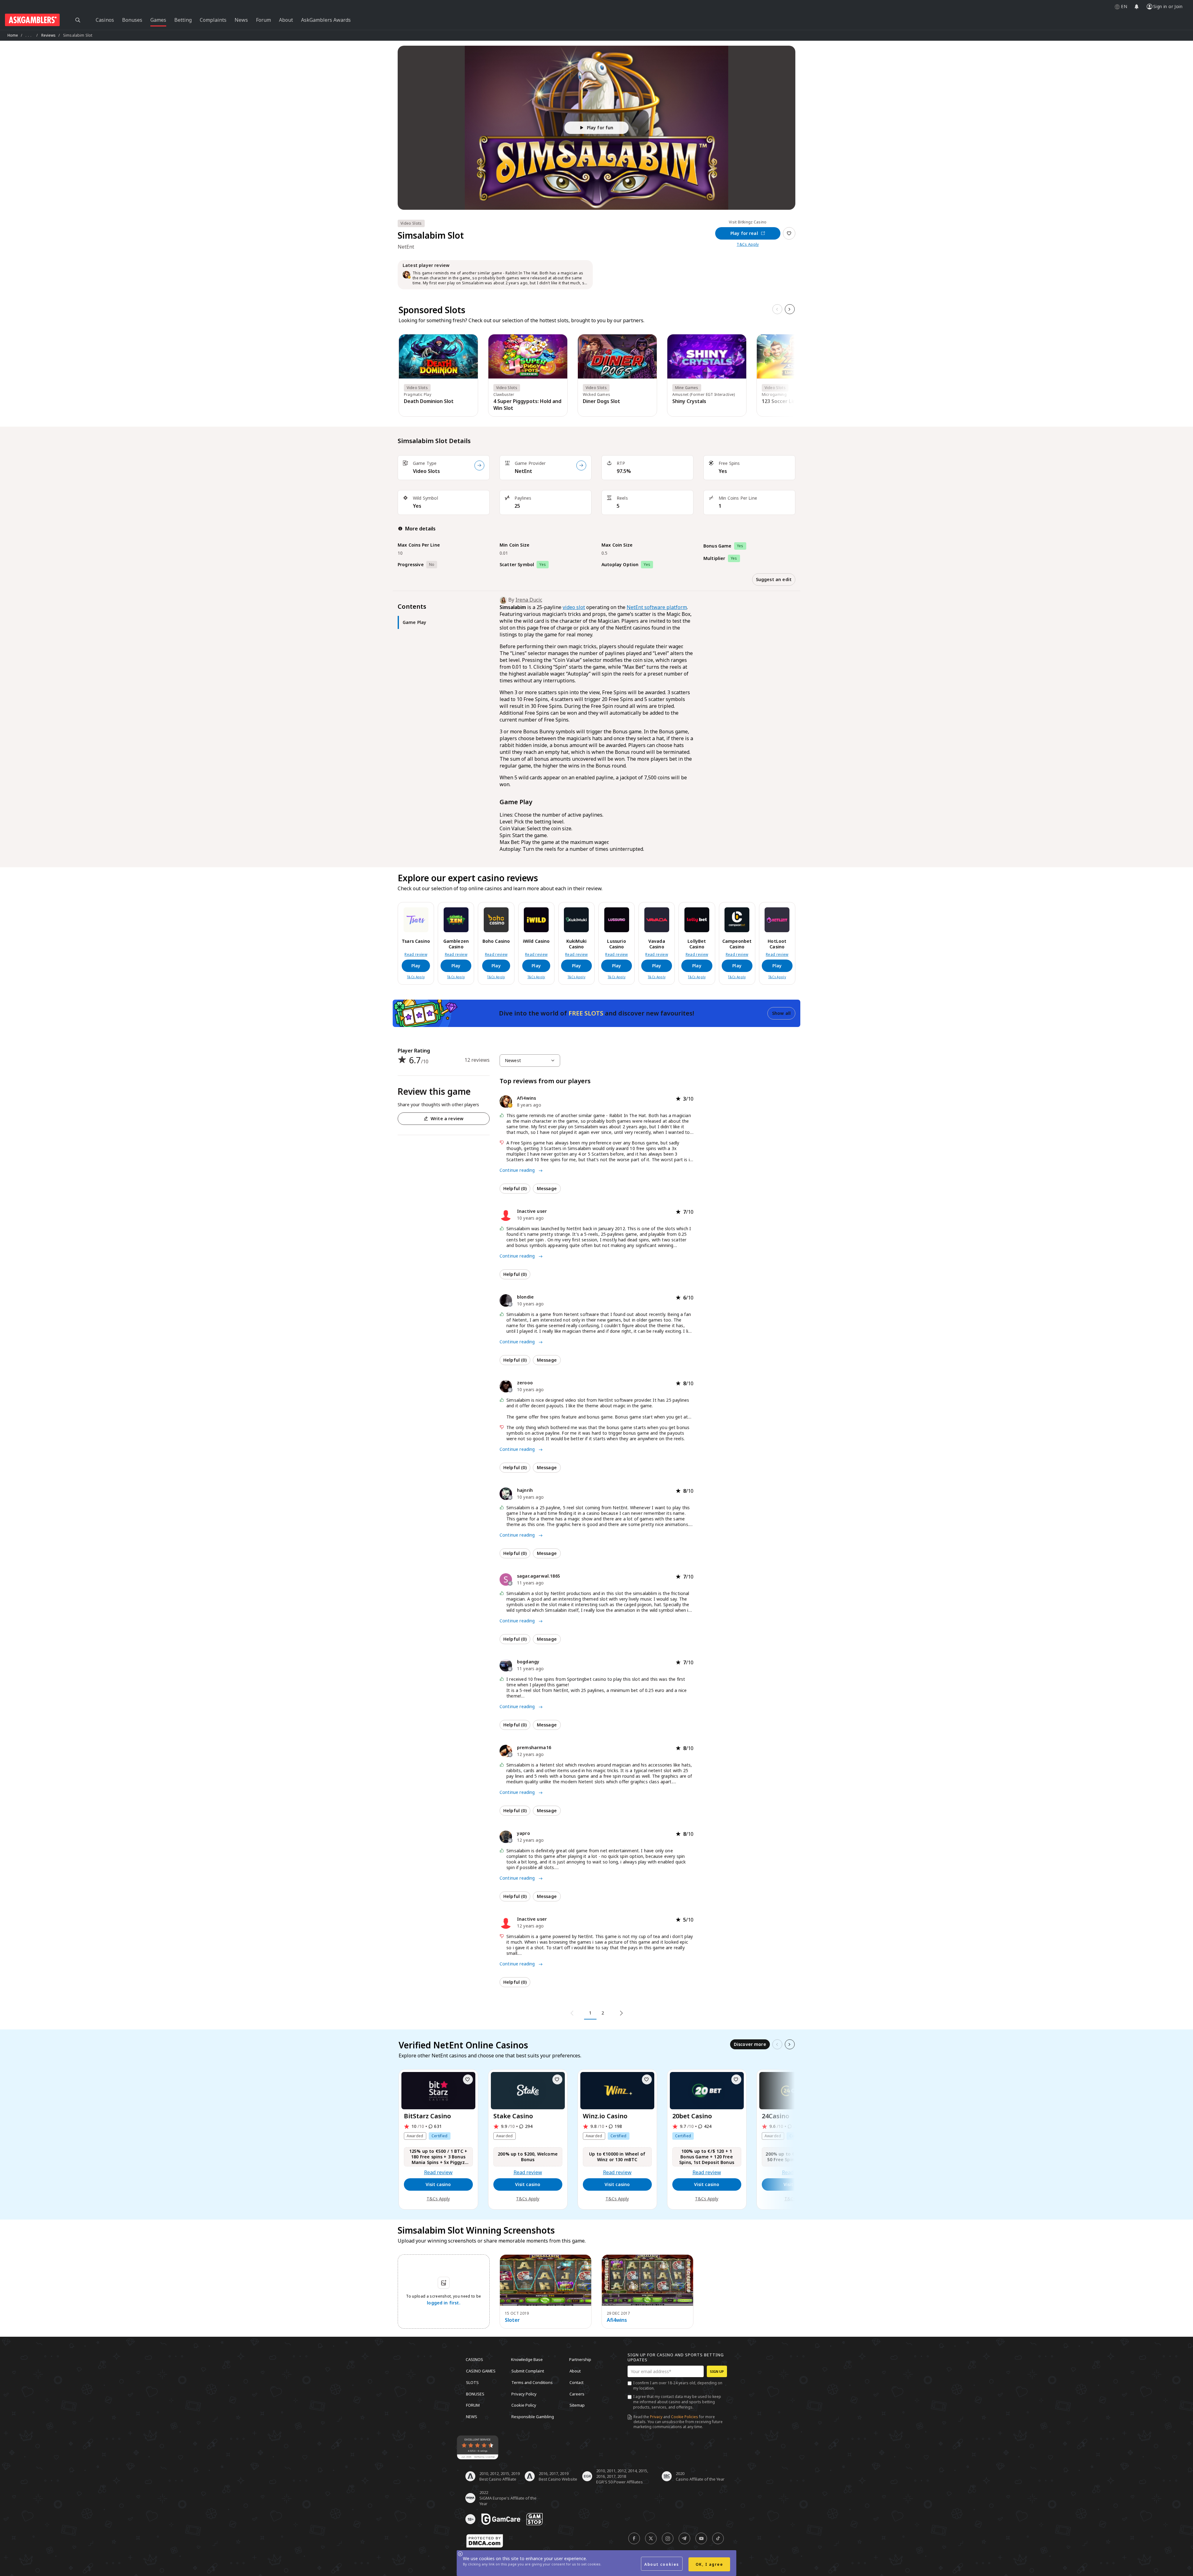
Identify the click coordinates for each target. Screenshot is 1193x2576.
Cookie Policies (685, 2417)
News (472, 2416)
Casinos (474, 2359)
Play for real (744, 233)
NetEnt (523, 471)
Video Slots (426, 471)
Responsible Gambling (533, 2416)
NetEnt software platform (657, 607)
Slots (472, 2382)
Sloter (512, 2320)
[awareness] (501, 2519)
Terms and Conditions (532, 2382)
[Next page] (620, 2013)
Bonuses (475, 2394)
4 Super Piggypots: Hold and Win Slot (527, 405)
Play (416, 966)
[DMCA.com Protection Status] (485, 2541)
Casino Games (481, 2371)
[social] (634, 2538)
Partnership (580, 2359)
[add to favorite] (468, 2079)
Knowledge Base (527, 2359)
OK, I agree (709, 2564)
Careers (577, 2394)
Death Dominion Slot (429, 401)
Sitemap (577, 2405)
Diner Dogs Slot (601, 401)
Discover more (750, 2044)
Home (13, 35)
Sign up (717, 2371)
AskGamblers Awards (326, 20)
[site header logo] (32, 20)
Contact (576, 2382)
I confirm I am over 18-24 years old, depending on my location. (678, 2386)
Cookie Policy (524, 2405)
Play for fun (600, 128)
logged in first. (444, 2303)
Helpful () (515, 1188)
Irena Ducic (529, 600)
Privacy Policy (524, 2394)
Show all (781, 1013)
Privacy (656, 2417)
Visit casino (438, 2184)
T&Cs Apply (748, 245)
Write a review (447, 1118)
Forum (473, 2405)
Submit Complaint (528, 2371)
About (575, 2371)
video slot (574, 607)
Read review (416, 955)
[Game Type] (479, 465)
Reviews (49, 35)
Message (547, 1188)
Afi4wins (617, 2320)
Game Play (414, 622)
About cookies (662, 2564)
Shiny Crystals (689, 401)
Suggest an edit (774, 579)
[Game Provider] (581, 465)
